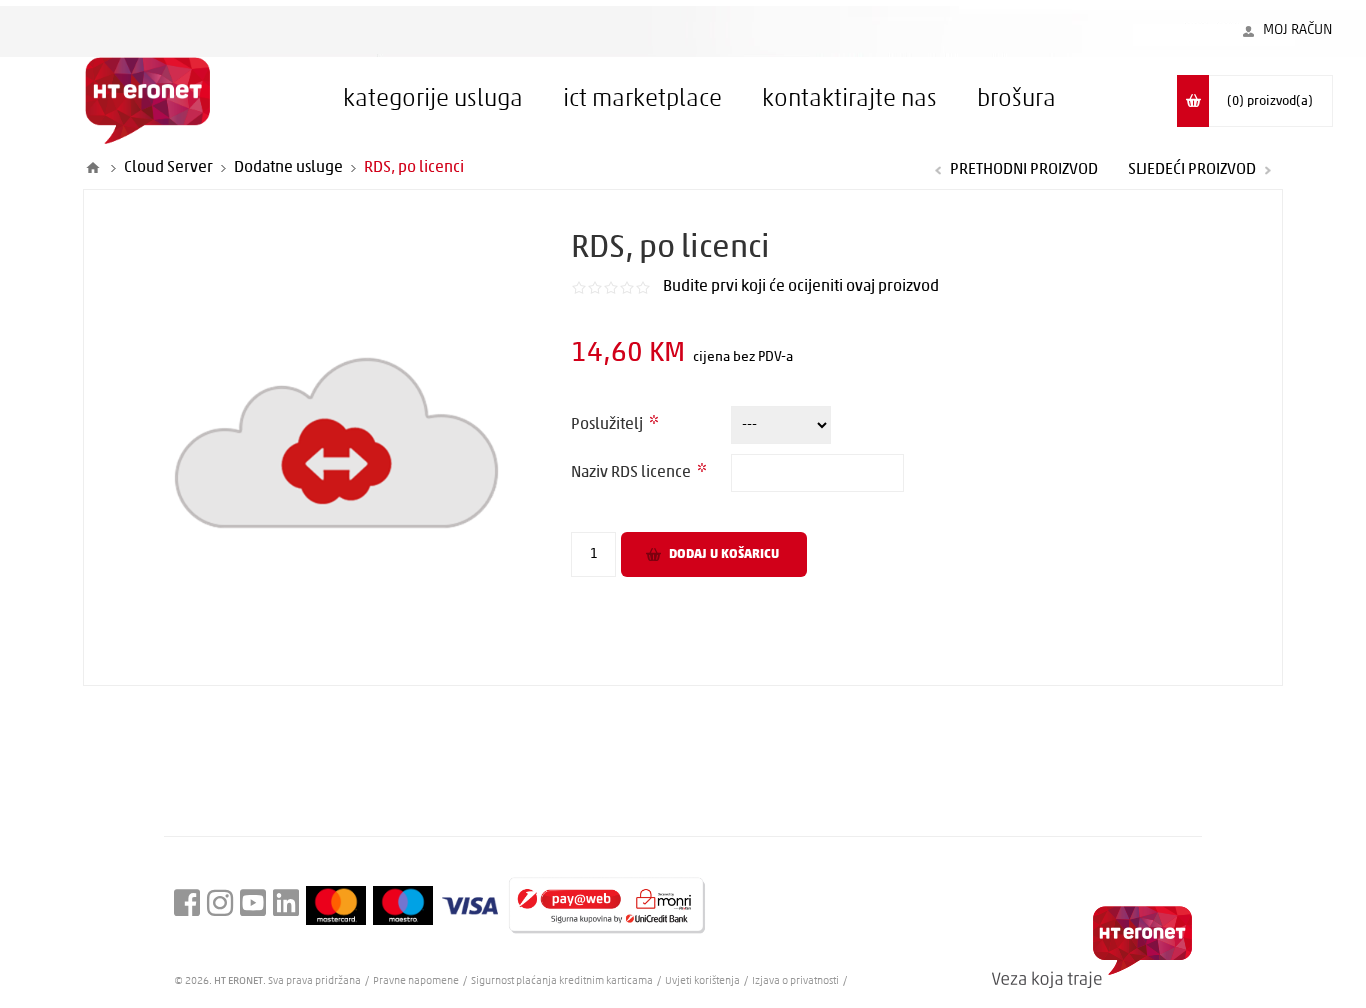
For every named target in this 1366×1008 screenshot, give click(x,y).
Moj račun (1298, 30)
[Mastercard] (336, 905)
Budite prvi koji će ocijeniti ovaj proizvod (801, 287)
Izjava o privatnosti (795, 981)
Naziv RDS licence (632, 473)
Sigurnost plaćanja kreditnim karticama (563, 981)
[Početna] (93, 168)
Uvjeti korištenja (702, 981)
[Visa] (470, 906)
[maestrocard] (403, 905)
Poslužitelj (608, 425)
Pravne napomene (417, 981)
